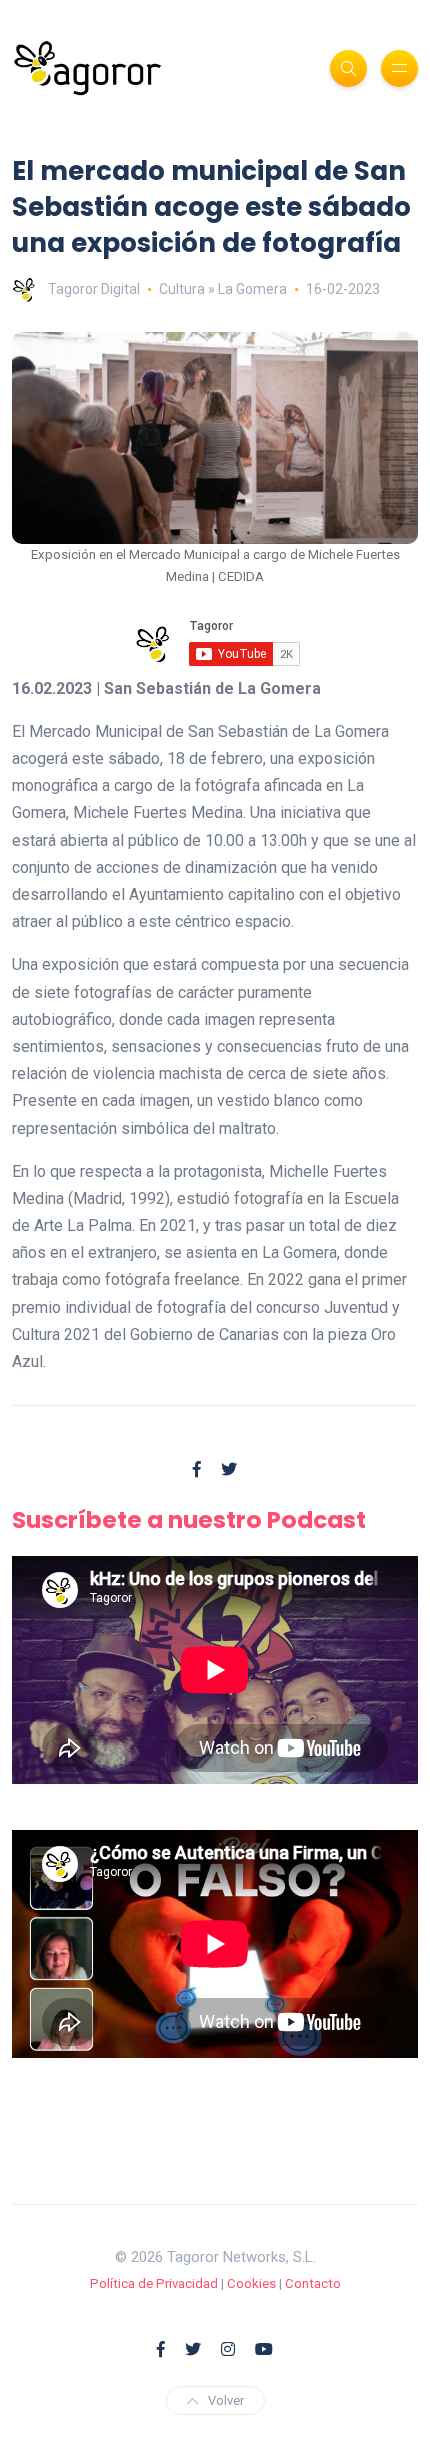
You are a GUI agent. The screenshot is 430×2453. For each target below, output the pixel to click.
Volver (226, 2400)
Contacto (313, 2283)
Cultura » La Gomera (223, 289)
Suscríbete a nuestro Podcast (189, 1519)
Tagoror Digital (94, 289)
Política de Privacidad (154, 2283)
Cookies (251, 2283)
